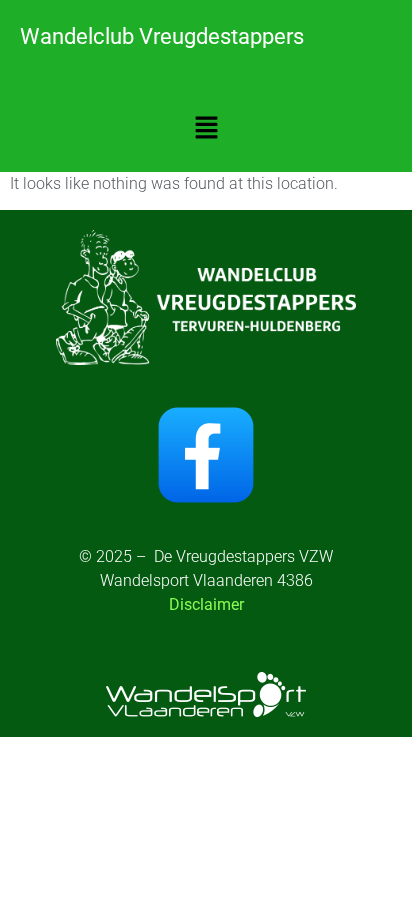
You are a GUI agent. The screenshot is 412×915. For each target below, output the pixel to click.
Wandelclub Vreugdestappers (162, 36)
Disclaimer (206, 604)
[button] (206, 129)
